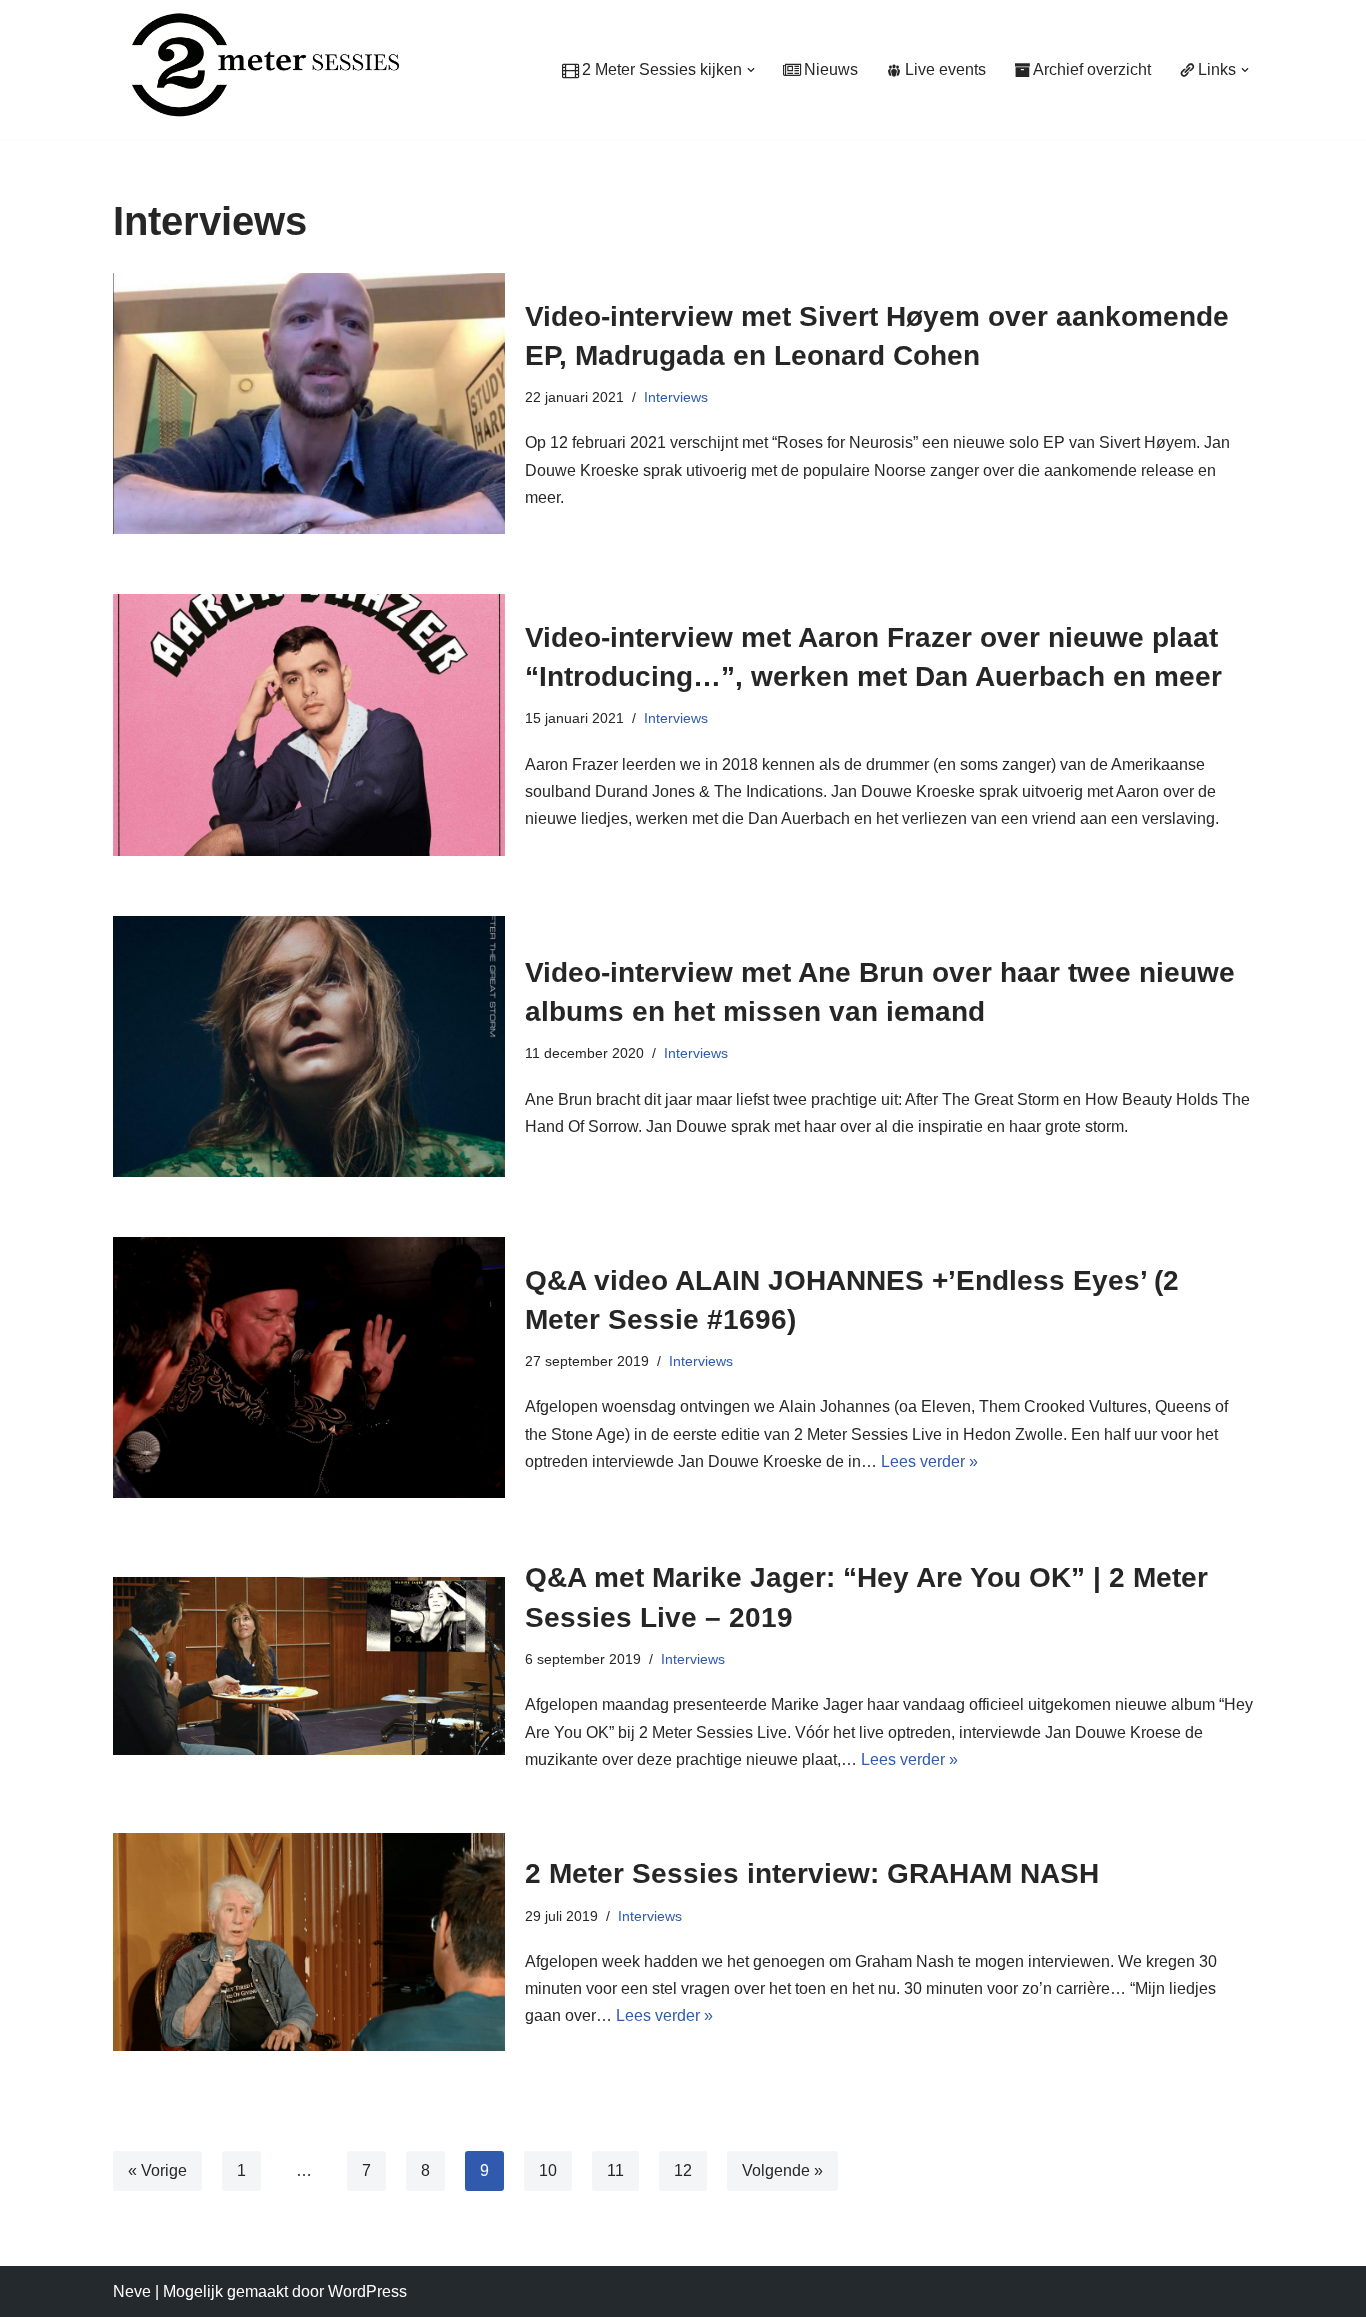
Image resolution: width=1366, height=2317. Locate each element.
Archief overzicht (1092, 69)
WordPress (367, 2291)
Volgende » (782, 2170)
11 (615, 2170)
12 (683, 2170)
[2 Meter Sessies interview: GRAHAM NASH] (309, 1942)
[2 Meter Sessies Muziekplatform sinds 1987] (256, 64)
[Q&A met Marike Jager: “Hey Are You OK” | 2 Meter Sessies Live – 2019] (309, 1666)
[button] (751, 70)
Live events (945, 69)
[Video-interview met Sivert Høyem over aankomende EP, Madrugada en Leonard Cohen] (309, 403)
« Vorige (157, 2170)
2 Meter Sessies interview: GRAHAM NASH (812, 1873)
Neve (132, 2291)
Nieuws (831, 69)
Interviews (676, 397)
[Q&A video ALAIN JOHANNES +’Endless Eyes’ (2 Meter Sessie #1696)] (309, 1367)
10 (548, 2170)
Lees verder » (929, 1461)
